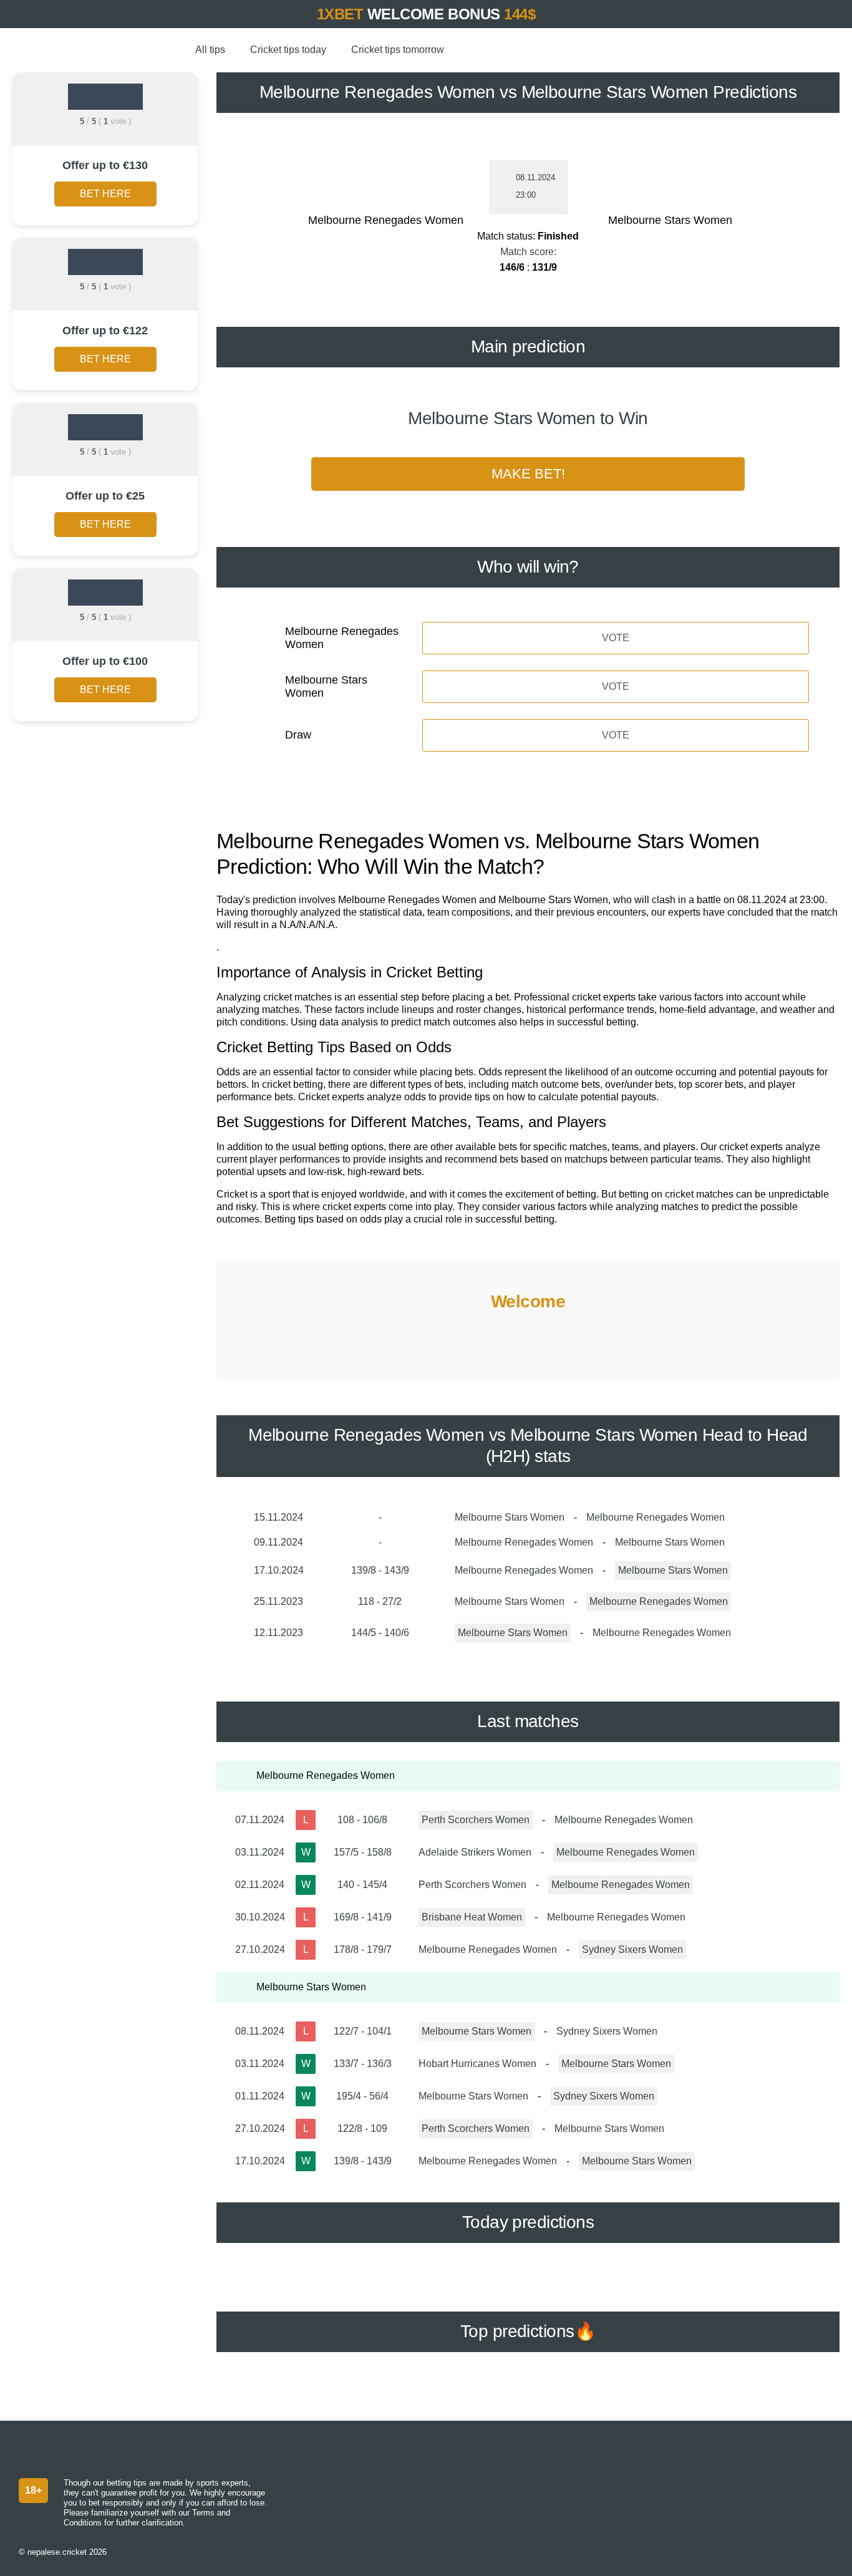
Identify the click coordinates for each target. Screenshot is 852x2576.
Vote (616, 638)
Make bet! (528, 474)
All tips (210, 50)
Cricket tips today (288, 50)
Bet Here (105, 194)
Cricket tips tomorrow (398, 50)
